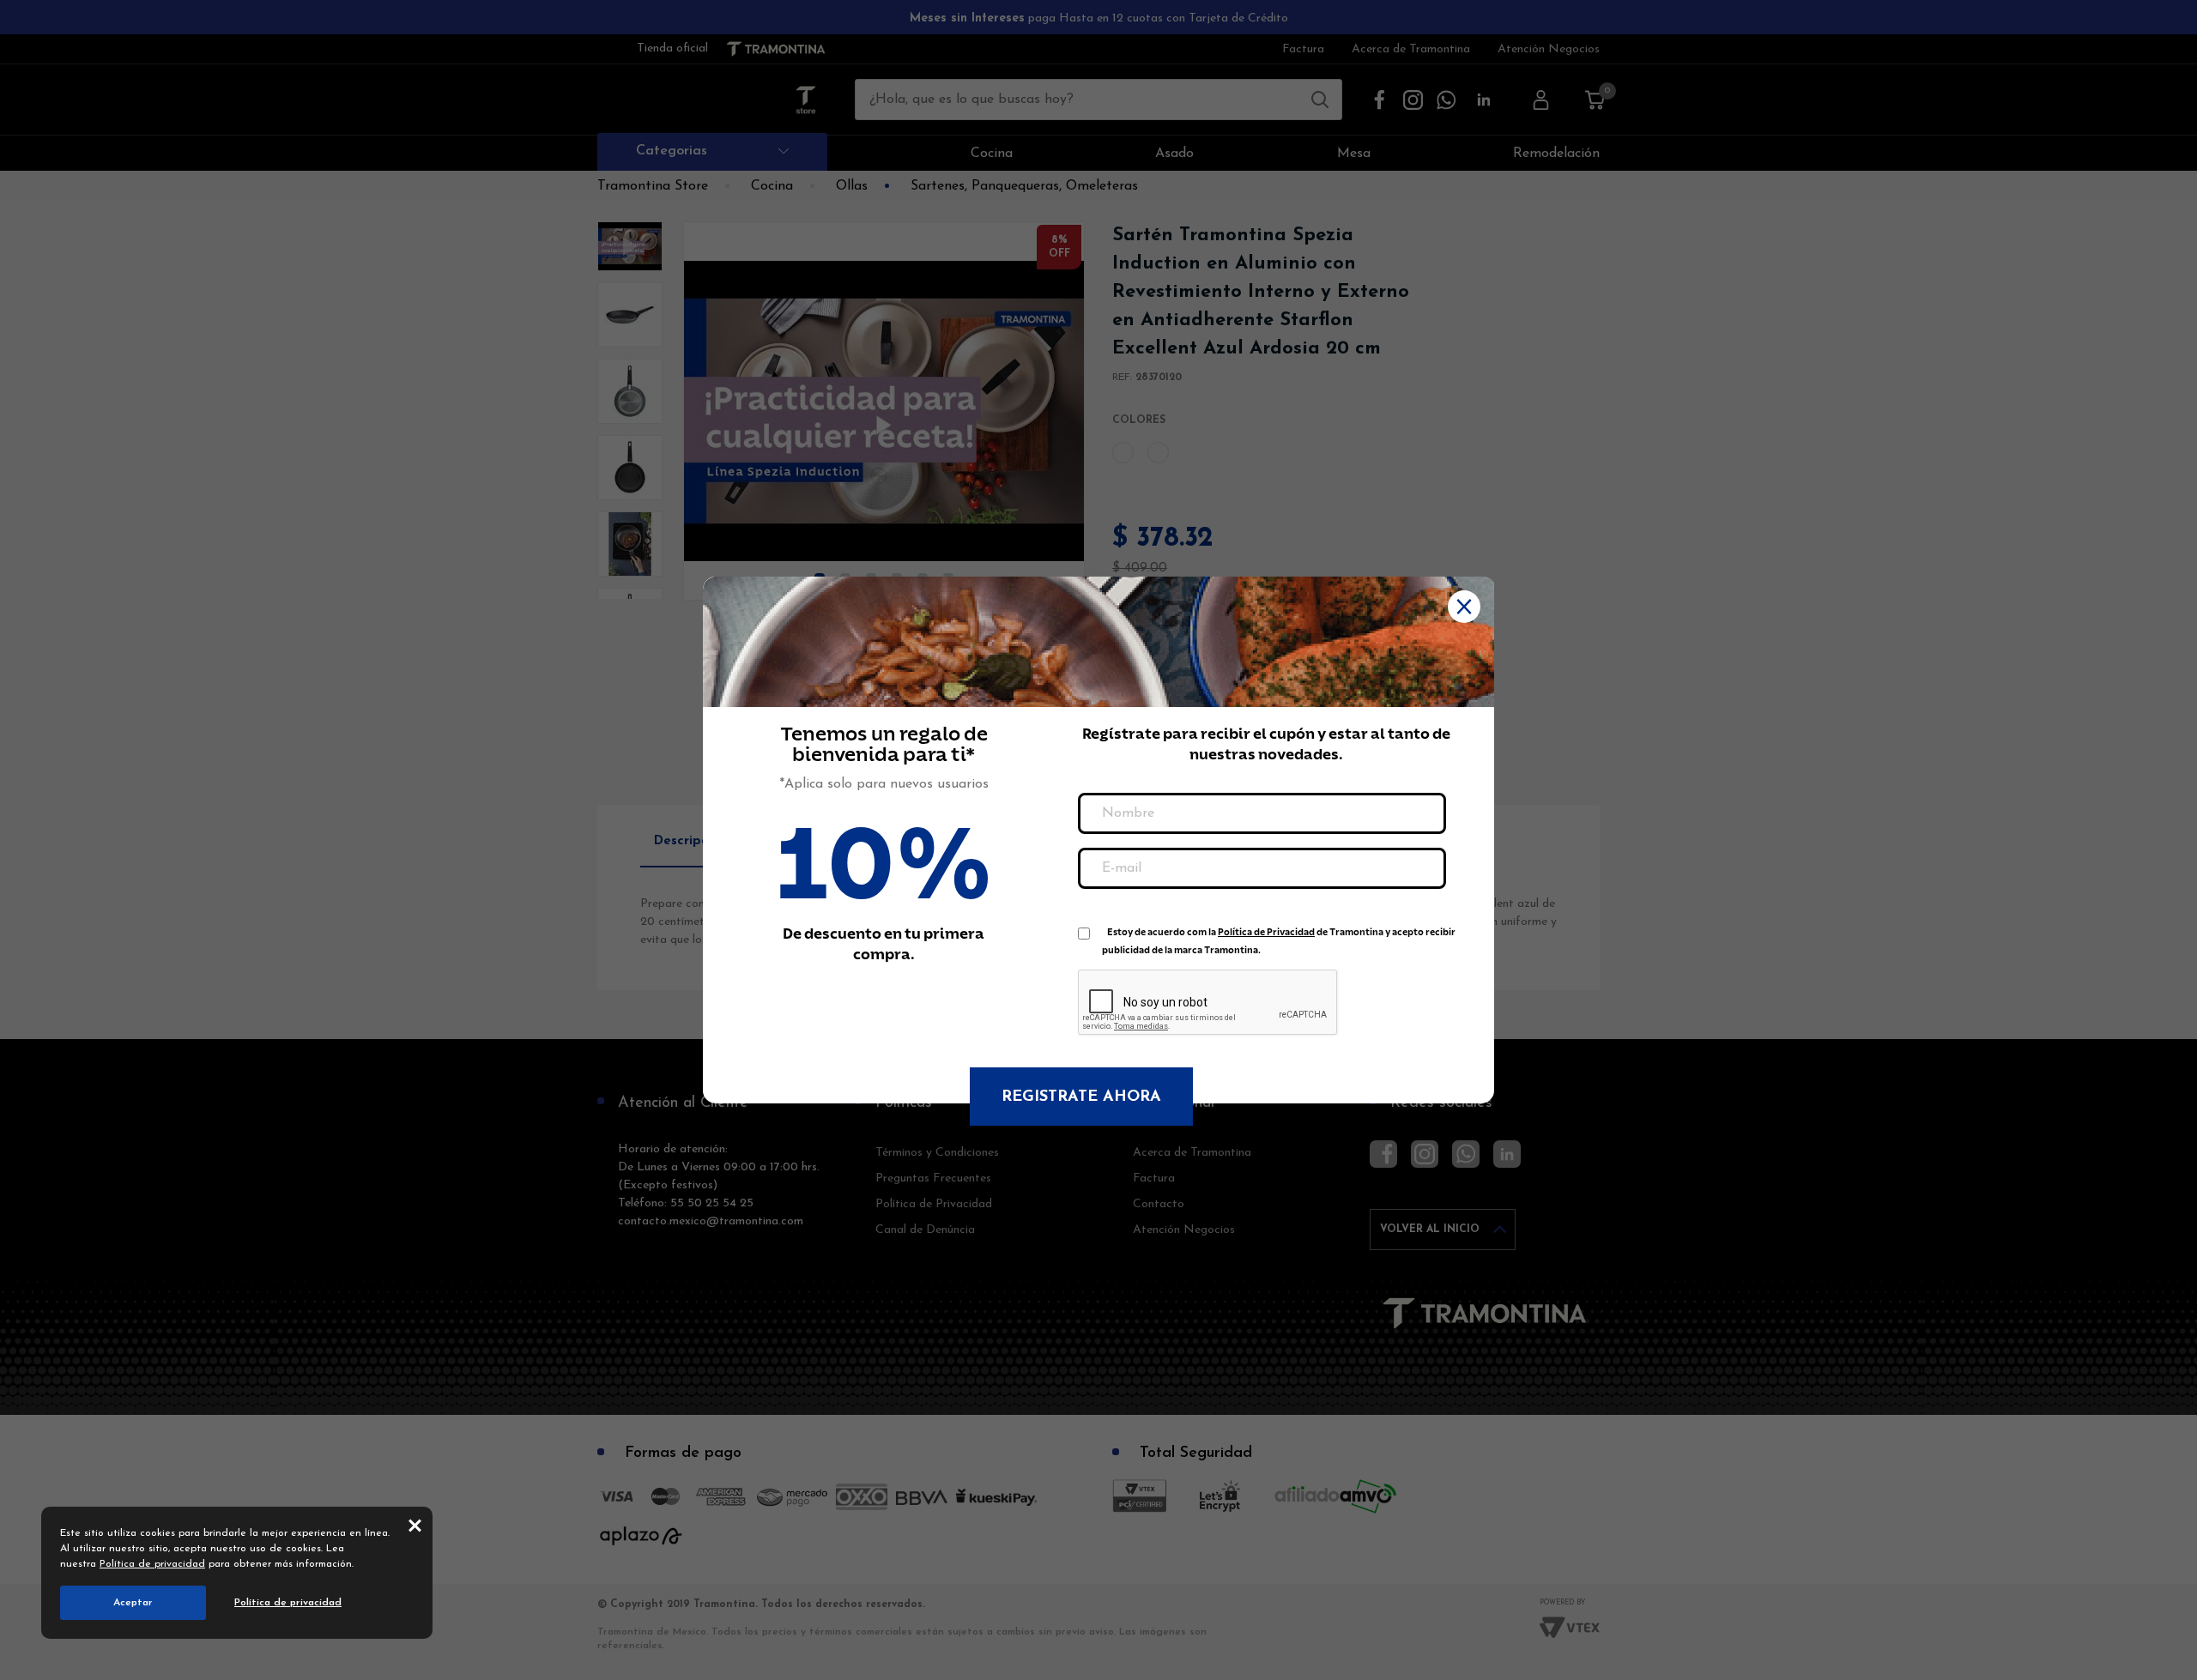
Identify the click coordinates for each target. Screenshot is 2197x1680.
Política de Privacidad (1266, 932)
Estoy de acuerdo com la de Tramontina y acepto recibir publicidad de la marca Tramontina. (1279, 936)
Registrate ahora (1081, 1097)
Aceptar (133, 1603)
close (415, 1525)
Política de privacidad (152, 1564)
